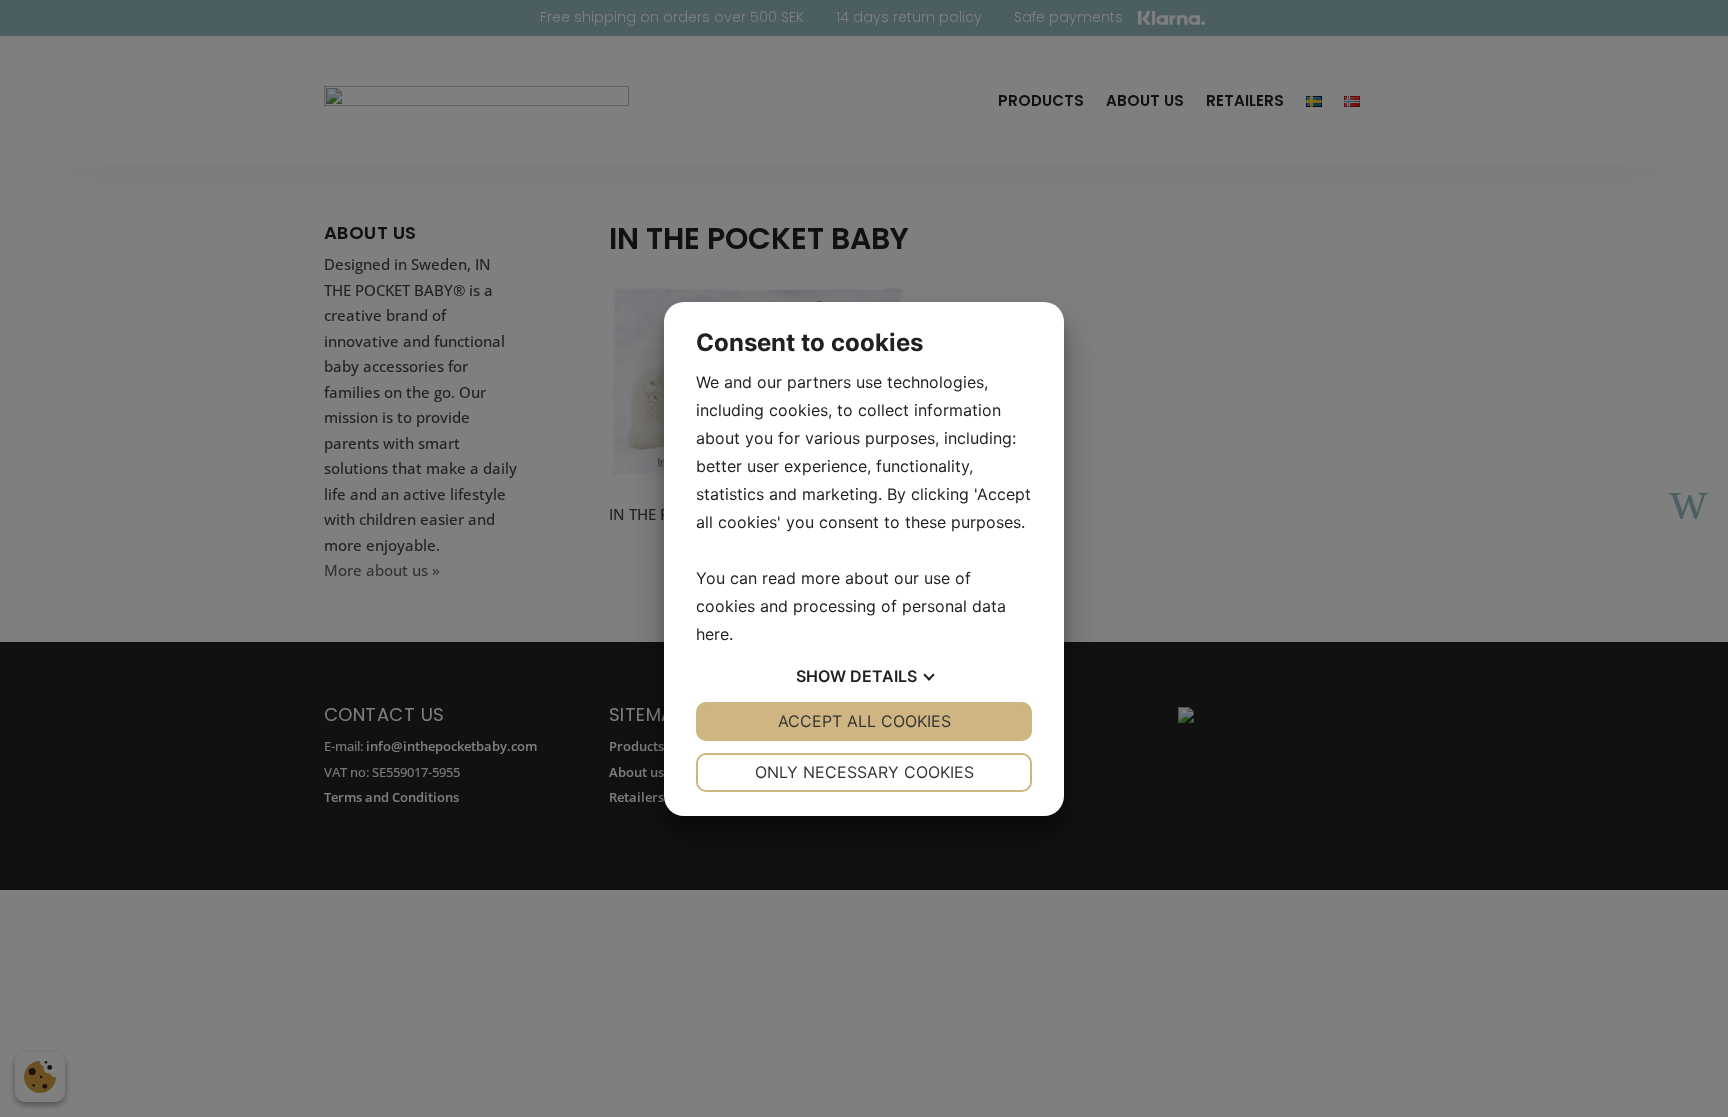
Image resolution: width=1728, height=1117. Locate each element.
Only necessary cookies (864, 772)
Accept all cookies (864, 721)
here (712, 634)
